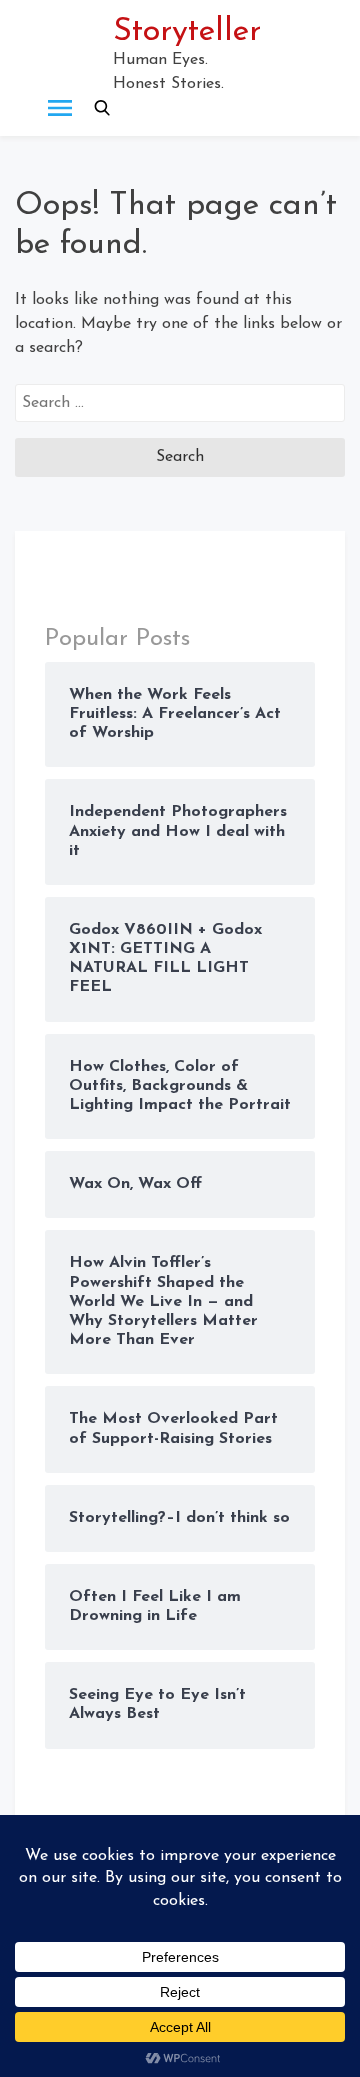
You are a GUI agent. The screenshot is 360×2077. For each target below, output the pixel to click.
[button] (102, 108)
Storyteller (187, 32)
